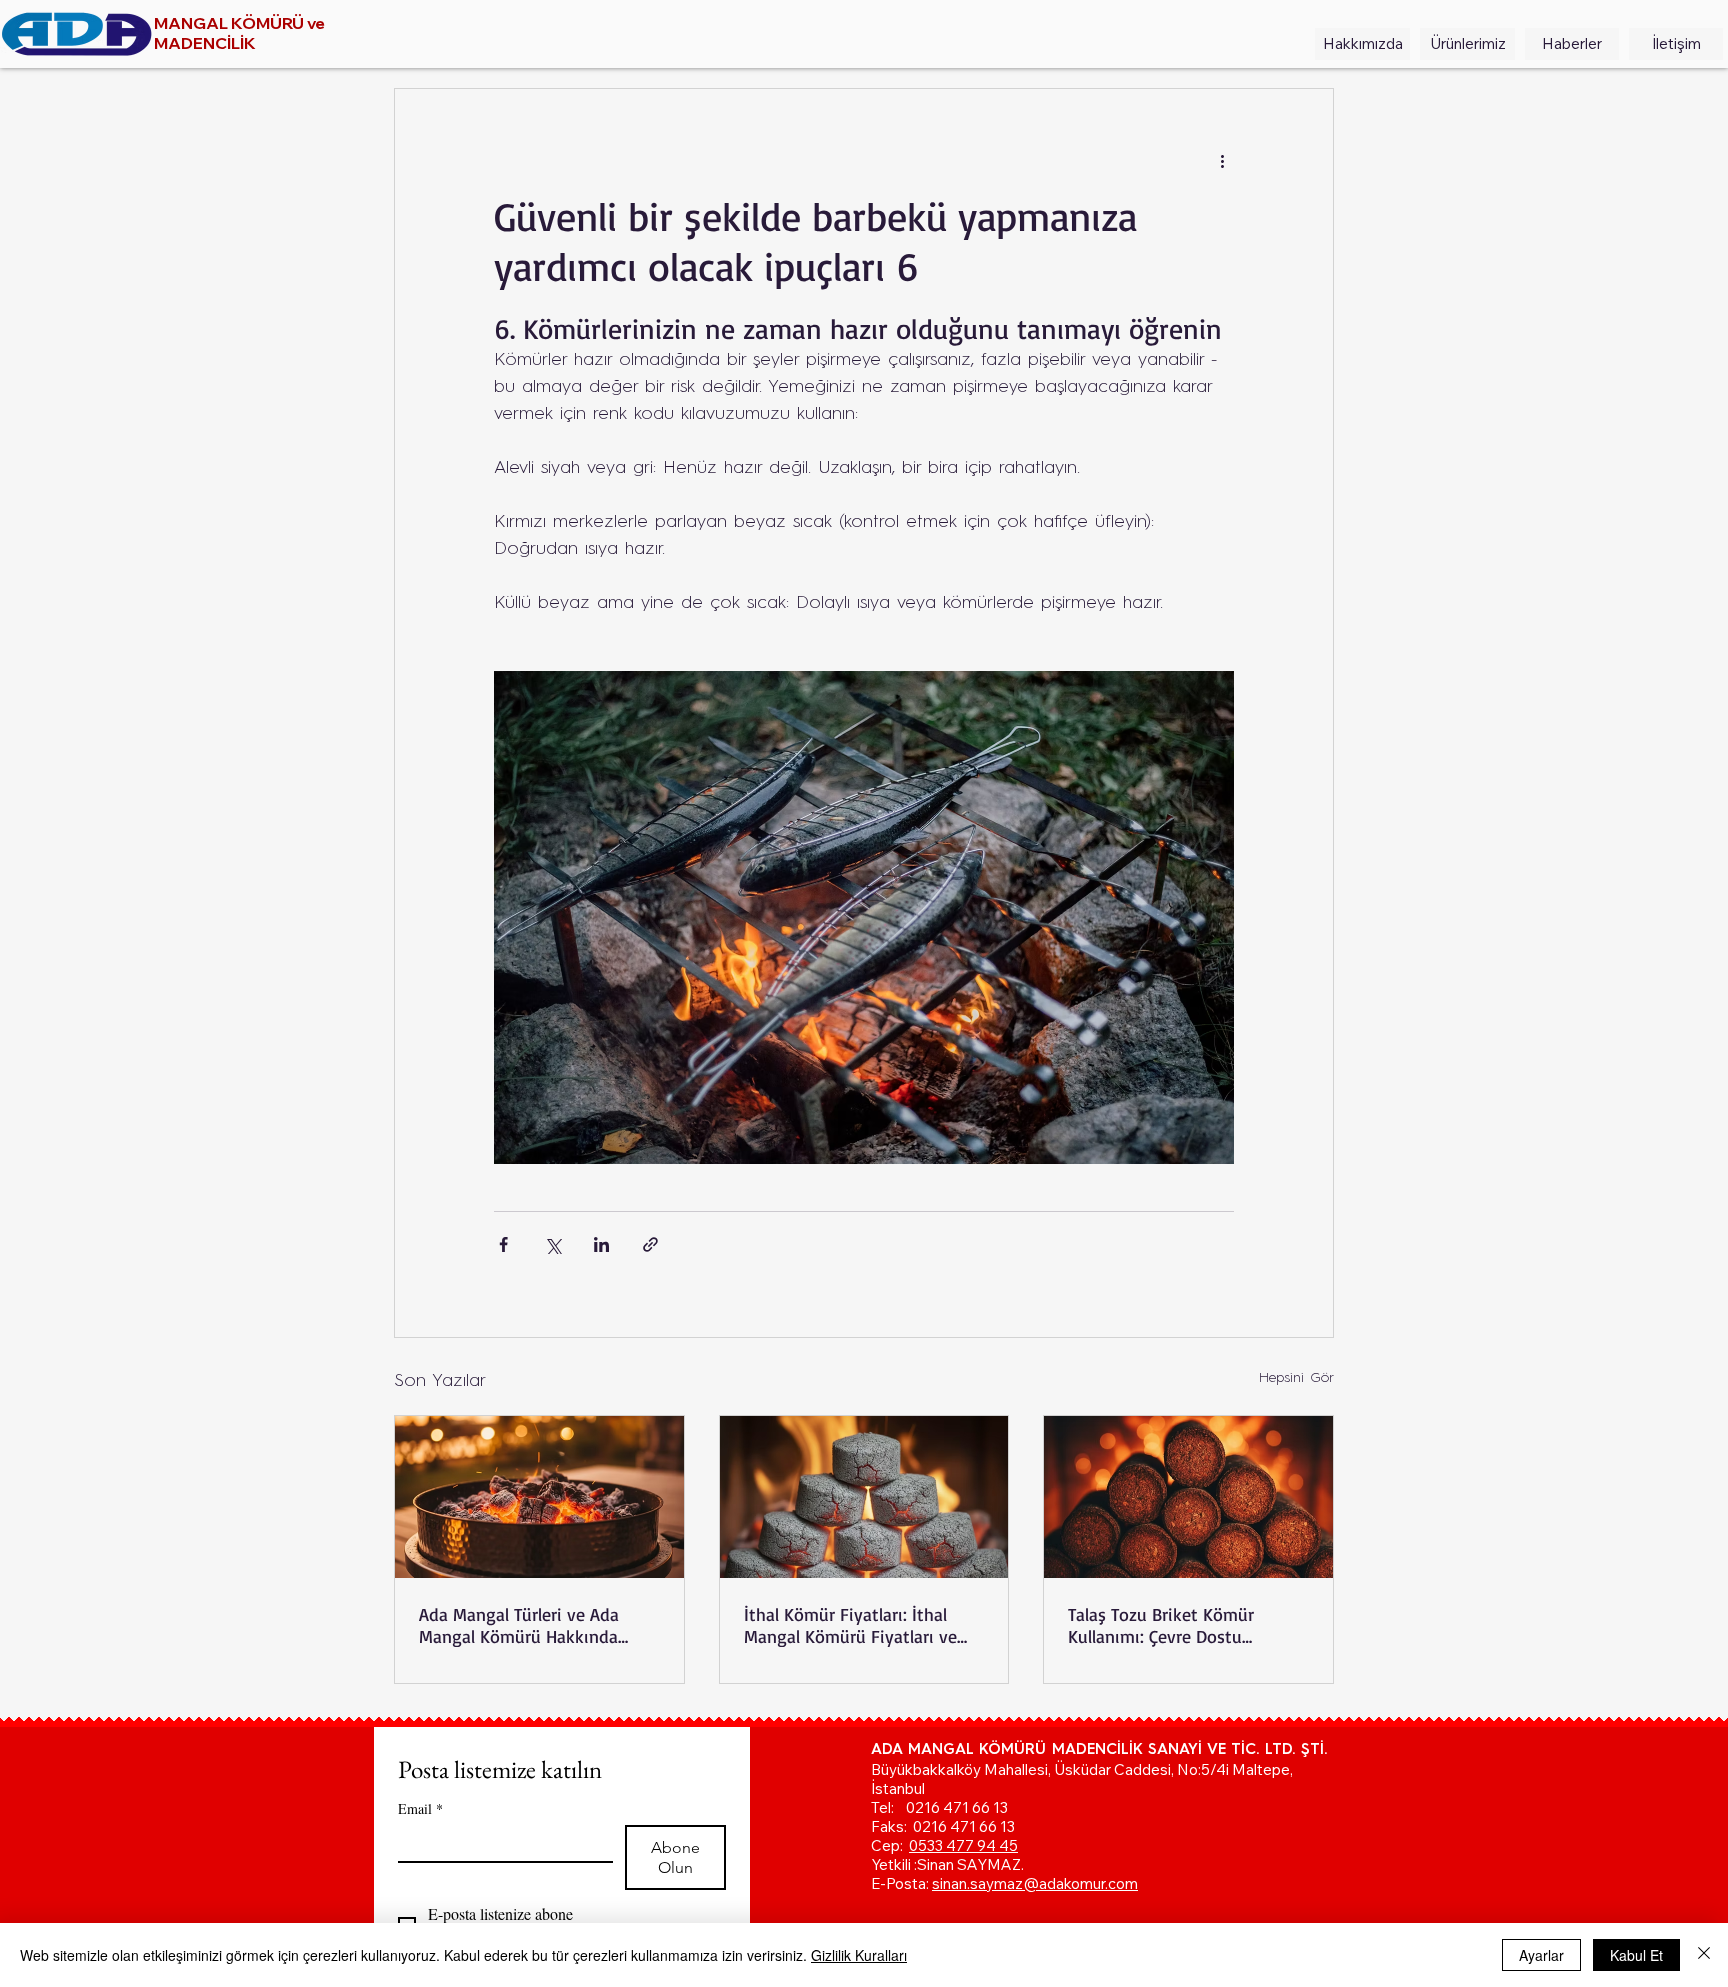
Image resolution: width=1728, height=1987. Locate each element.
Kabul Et (1636, 1955)
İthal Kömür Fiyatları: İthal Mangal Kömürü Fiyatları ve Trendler (850, 1625)
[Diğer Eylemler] (1222, 161)
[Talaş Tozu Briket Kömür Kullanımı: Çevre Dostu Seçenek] (1188, 1497)
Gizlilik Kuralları (859, 1955)
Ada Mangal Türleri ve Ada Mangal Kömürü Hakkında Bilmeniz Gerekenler (519, 1625)
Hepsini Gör (1296, 1378)
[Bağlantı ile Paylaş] (650, 1244)
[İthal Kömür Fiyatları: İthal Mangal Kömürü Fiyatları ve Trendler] (864, 1497)
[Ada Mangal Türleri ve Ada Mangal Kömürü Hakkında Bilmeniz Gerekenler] (539, 1497)
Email (420, 1808)
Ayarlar (1541, 1955)
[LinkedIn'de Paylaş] (601, 1244)
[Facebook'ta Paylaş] (503, 1244)
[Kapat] (1704, 1955)
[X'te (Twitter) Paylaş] (552, 1244)
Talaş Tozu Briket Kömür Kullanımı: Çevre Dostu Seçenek (1161, 1625)
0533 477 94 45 (963, 1845)
